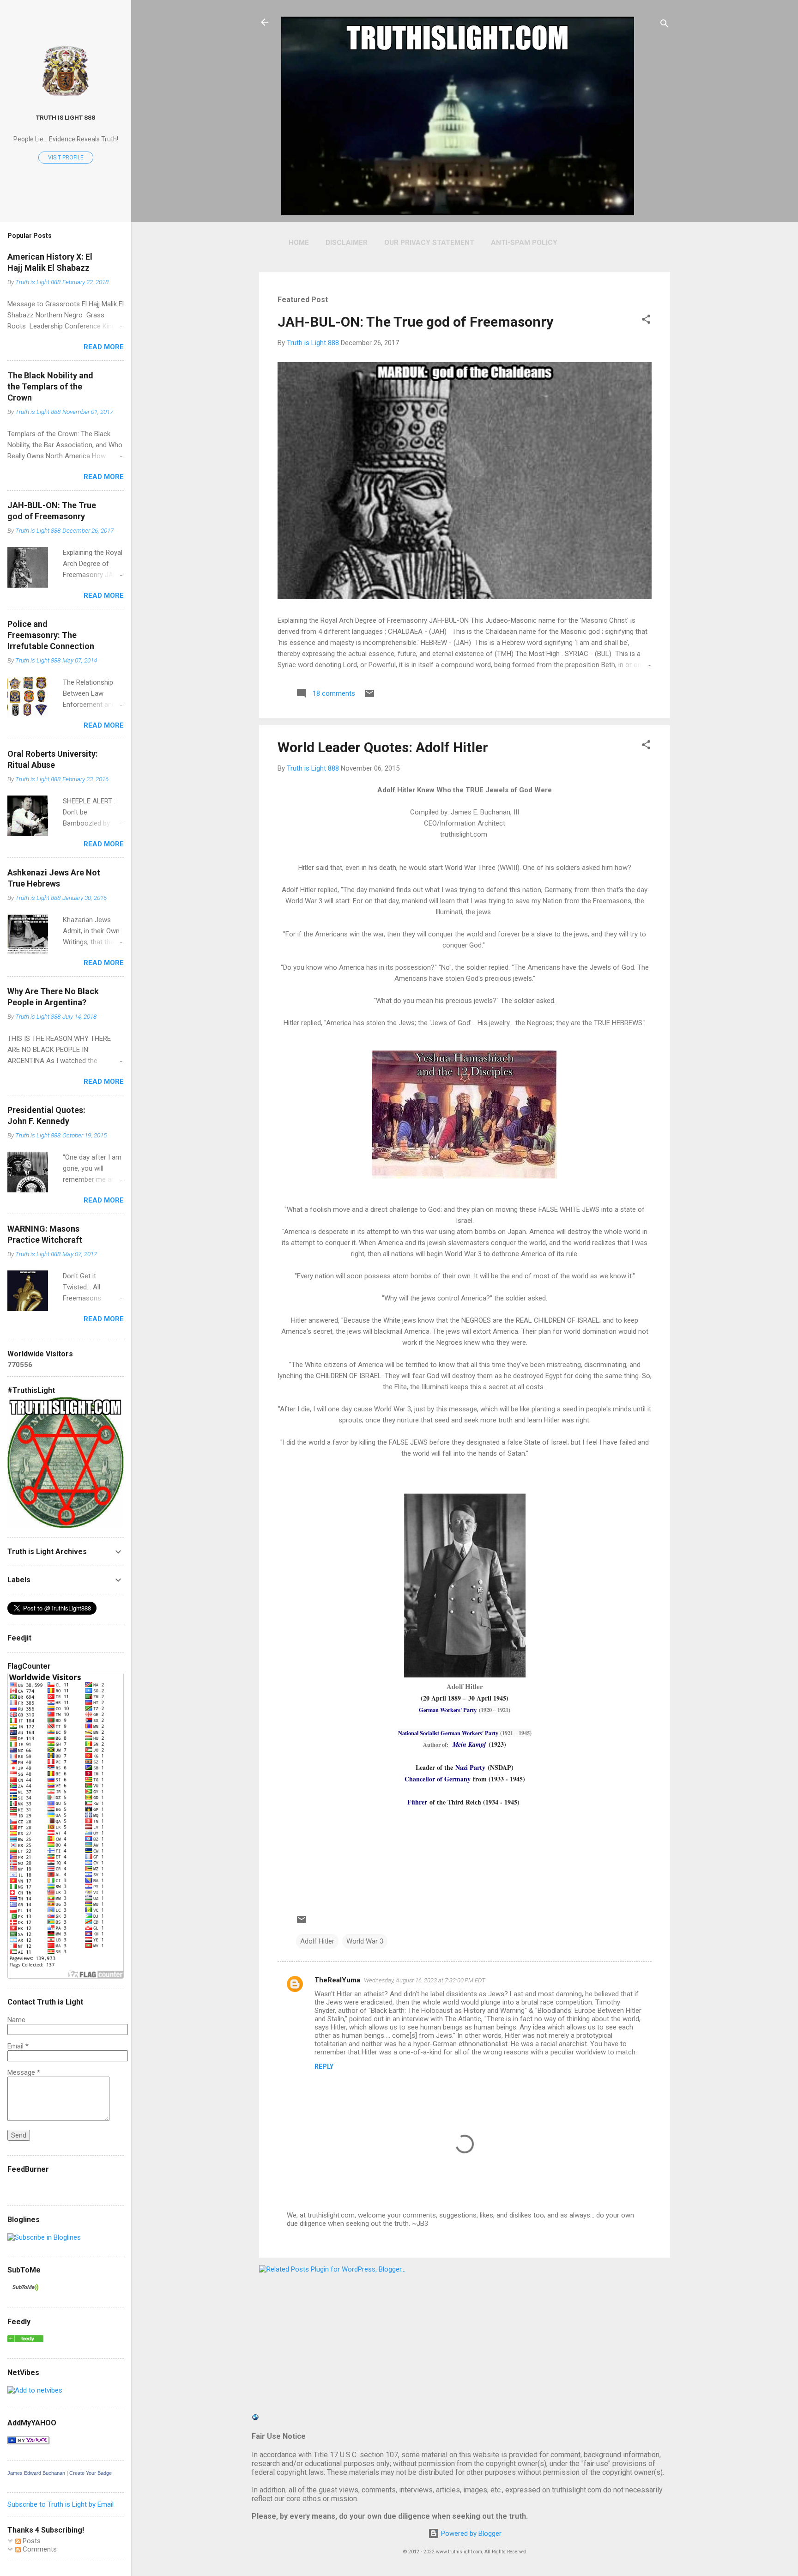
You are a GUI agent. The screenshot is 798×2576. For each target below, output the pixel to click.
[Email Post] (369, 697)
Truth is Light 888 (66, 117)
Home (299, 243)
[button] (646, 321)
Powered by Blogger (470, 2533)
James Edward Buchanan (36, 2473)
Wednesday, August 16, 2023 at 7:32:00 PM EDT (425, 1980)
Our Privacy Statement (429, 243)
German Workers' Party (448, 1710)
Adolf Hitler (317, 1941)
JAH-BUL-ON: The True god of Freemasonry (415, 322)
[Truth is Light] (44, 2237)
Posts (31, 2541)
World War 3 (365, 1941)
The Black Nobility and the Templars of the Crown (50, 386)
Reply (324, 2066)
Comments (39, 2549)
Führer (417, 1802)
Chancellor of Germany (438, 1779)
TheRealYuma (337, 1980)
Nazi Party (470, 1767)
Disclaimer (347, 243)
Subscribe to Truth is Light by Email (60, 2504)
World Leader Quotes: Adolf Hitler (383, 747)
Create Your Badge (91, 2473)
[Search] (665, 25)
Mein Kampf (469, 1744)
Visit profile (66, 158)
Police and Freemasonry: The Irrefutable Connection (51, 635)
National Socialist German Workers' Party (448, 1733)
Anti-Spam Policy (524, 243)
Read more (104, 347)
